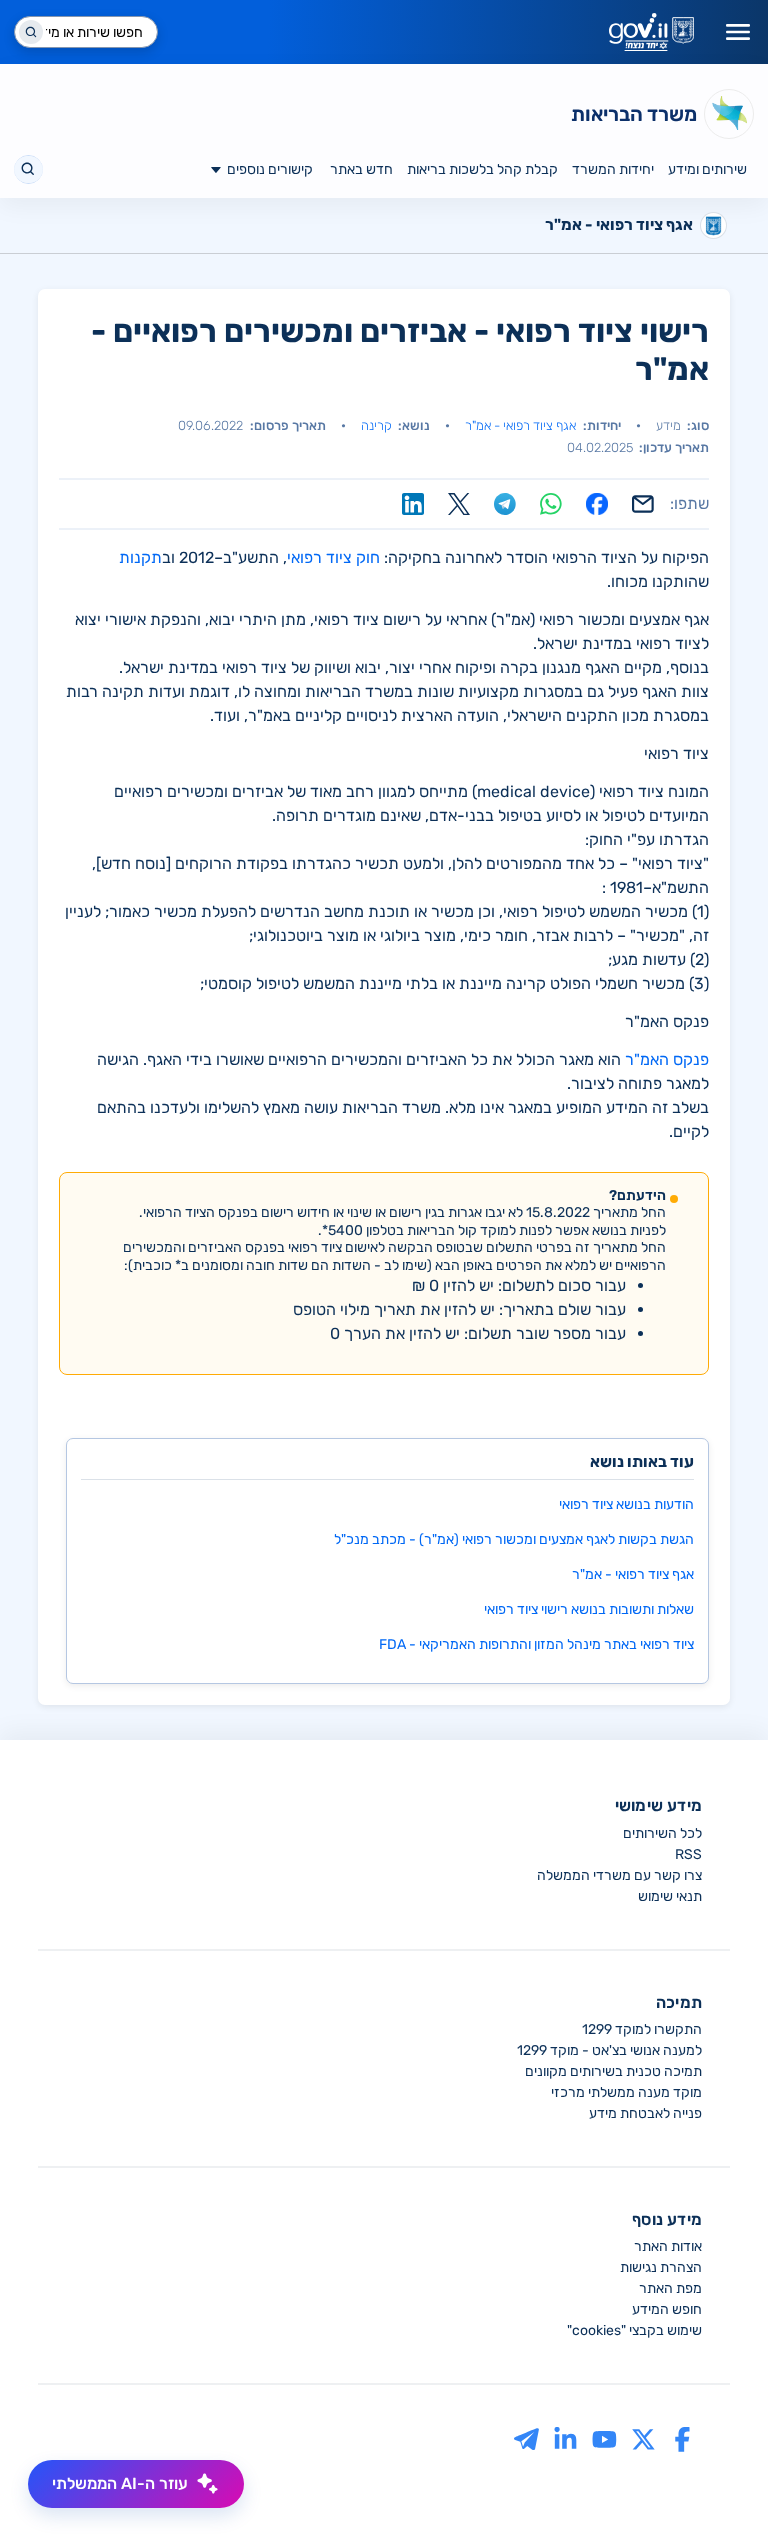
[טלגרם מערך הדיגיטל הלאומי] (526, 2438)
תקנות (140, 557)
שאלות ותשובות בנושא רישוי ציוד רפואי (589, 1609)
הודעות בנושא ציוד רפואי (626, 1504)
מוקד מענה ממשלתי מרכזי (626, 2092)
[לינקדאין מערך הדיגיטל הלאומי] (565, 2438)
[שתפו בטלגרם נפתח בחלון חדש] (505, 504)
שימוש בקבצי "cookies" (634, 2330)
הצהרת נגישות (661, 2267)
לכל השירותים (662, 1833)
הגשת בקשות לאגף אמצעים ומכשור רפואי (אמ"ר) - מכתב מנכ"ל (514, 1539)
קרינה (376, 425)
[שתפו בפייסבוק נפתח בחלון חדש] (597, 504)
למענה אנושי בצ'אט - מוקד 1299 (609, 2050)
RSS (688, 1854)
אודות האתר (668, 2246)
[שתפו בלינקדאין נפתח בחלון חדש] (413, 504)
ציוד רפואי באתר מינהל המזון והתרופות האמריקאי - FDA (536, 1644)
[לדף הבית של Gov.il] (651, 32)
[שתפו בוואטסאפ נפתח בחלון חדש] (551, 504)
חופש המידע (667, 2309)
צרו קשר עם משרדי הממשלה (619, 1875)
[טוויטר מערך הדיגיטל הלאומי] (643, 2438)
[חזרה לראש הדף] (715, 2483)
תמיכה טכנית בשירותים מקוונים (613, 2071)
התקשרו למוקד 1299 (642, 2029)
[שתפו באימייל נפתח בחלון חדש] (643, 504)
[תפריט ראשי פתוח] (738, 32)
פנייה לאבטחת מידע (645, 2113)
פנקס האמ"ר (667, 1059)
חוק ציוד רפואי (333, 557)
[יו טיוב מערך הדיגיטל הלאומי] (604, 2438)
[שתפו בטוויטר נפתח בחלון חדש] (459, 504)
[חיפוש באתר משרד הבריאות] (28, 169)
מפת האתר (670, 2288)
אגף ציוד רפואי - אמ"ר (520, 425)
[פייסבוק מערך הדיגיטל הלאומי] (682, 2438)
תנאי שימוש (670, 1896)
